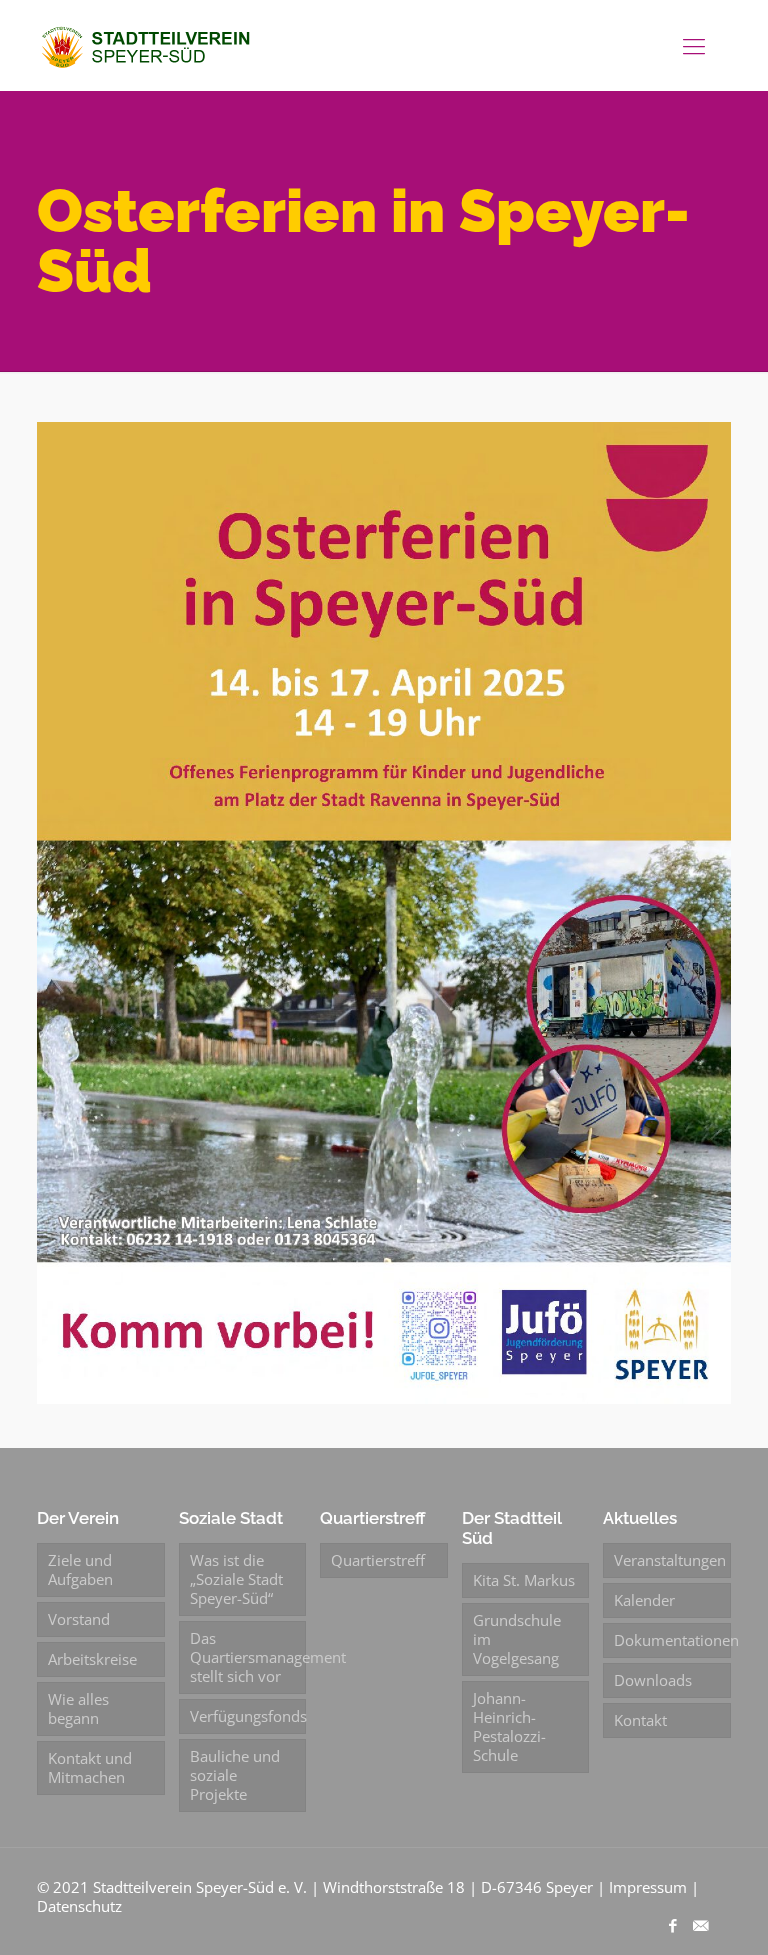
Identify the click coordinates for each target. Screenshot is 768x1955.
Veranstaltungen (670, 1560)
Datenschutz (79, 1906)
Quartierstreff (378, 1560)
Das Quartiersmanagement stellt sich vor (248, 1657)
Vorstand (79, 1619)
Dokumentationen (672, 1640)
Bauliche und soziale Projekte (235, 1775)
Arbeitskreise (92, 1659)
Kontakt (640, 1720)
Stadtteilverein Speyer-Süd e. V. (200, 1887)
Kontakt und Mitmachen (90, 1767)
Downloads (653, 1680)
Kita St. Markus (524, 1580)
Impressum (648, 1887)
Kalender (644, 1600)
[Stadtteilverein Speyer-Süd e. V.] (148, 45)
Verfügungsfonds (248, 1716)
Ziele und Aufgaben (80, 1569)
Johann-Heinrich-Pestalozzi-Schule (509, 1726)
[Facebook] (673, 1925)
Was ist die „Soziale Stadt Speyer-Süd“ (236, 1579)
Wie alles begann (78, 1708)
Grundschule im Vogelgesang (517, 1639)
